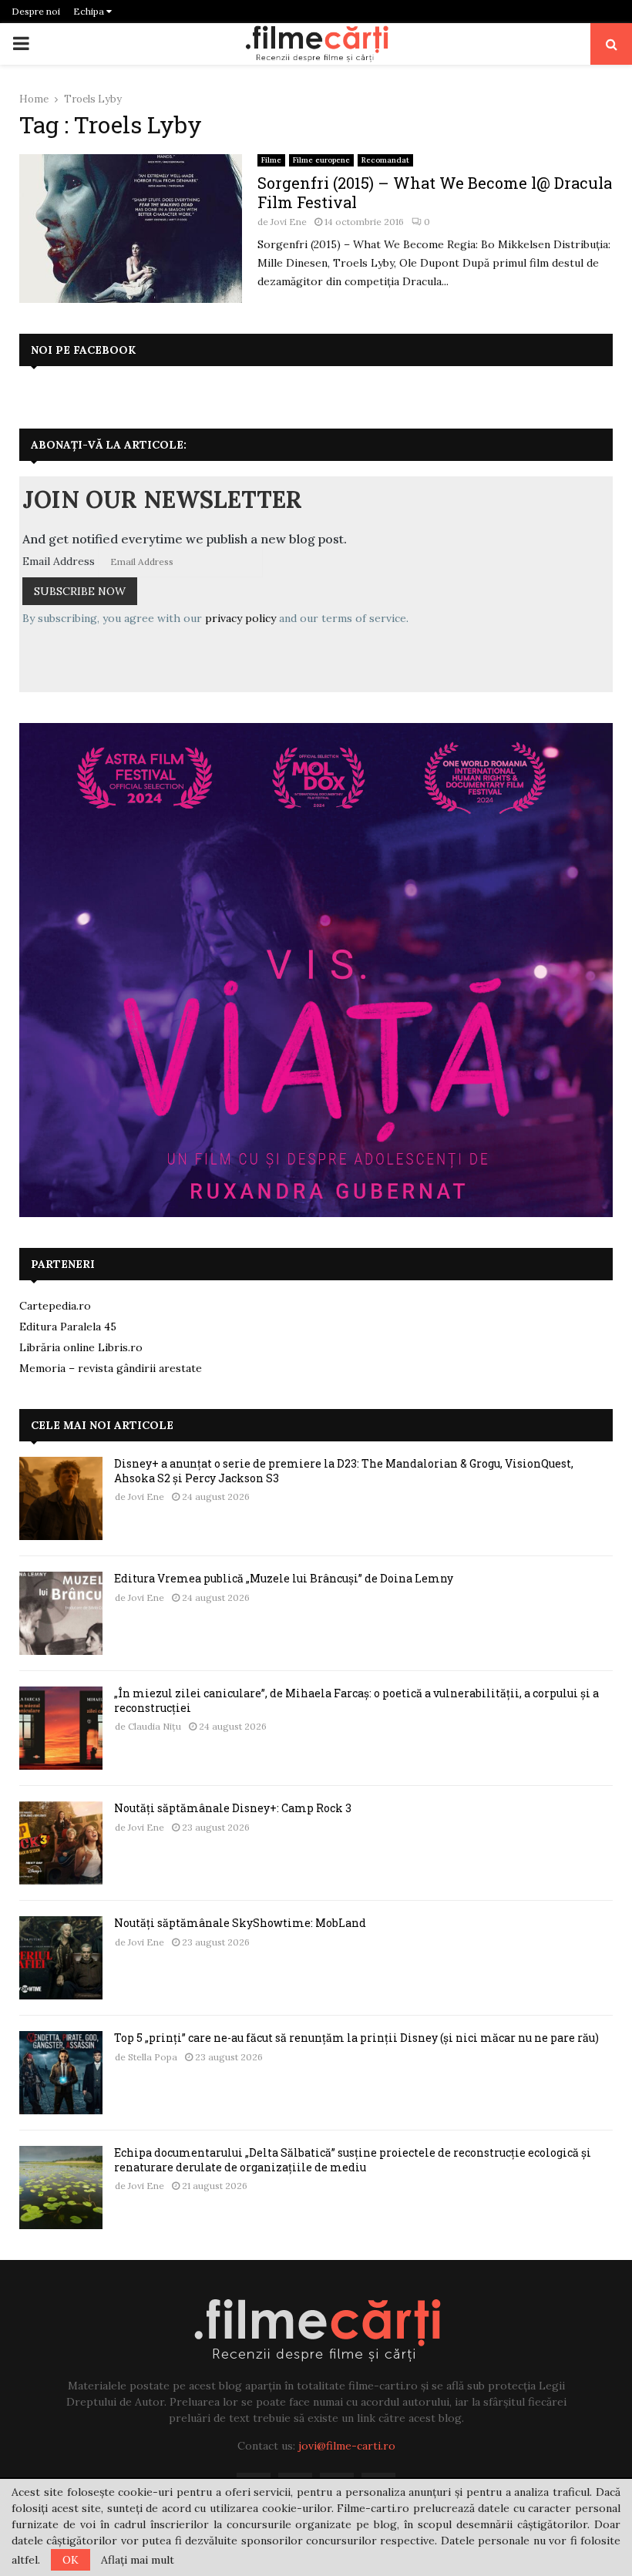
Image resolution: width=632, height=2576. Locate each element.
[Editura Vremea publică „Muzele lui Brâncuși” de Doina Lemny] (61, 1613)
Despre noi (36, 11)
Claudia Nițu (155, 1726)
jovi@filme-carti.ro (347, 2446)
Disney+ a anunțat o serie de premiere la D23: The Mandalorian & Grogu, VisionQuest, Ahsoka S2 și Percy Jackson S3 (344, 1470)
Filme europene (321, 160)
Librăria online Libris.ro (81, 1347)
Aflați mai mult (138, 2560)
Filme (271, 160)
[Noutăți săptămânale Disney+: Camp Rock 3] (61, 1843)
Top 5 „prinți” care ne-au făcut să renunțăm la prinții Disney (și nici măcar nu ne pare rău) (356, 2038)
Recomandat (385, 160)
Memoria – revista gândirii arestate (111, 1368)
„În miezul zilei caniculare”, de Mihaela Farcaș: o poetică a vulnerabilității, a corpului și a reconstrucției (356, 1700)
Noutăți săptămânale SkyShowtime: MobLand (240, 1923)
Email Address (59, 561)
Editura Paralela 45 (68, 1327)
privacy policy (240, 618)
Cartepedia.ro (55, 1306)
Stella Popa (153, 2057)
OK (71, 2560)
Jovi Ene (289, 222)
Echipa (90, 11)
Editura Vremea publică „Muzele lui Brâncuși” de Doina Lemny (284, 1578)
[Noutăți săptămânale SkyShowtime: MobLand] (61, 1958)
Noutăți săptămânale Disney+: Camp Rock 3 (233, 1808)
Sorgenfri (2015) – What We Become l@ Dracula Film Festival (435, 192)
